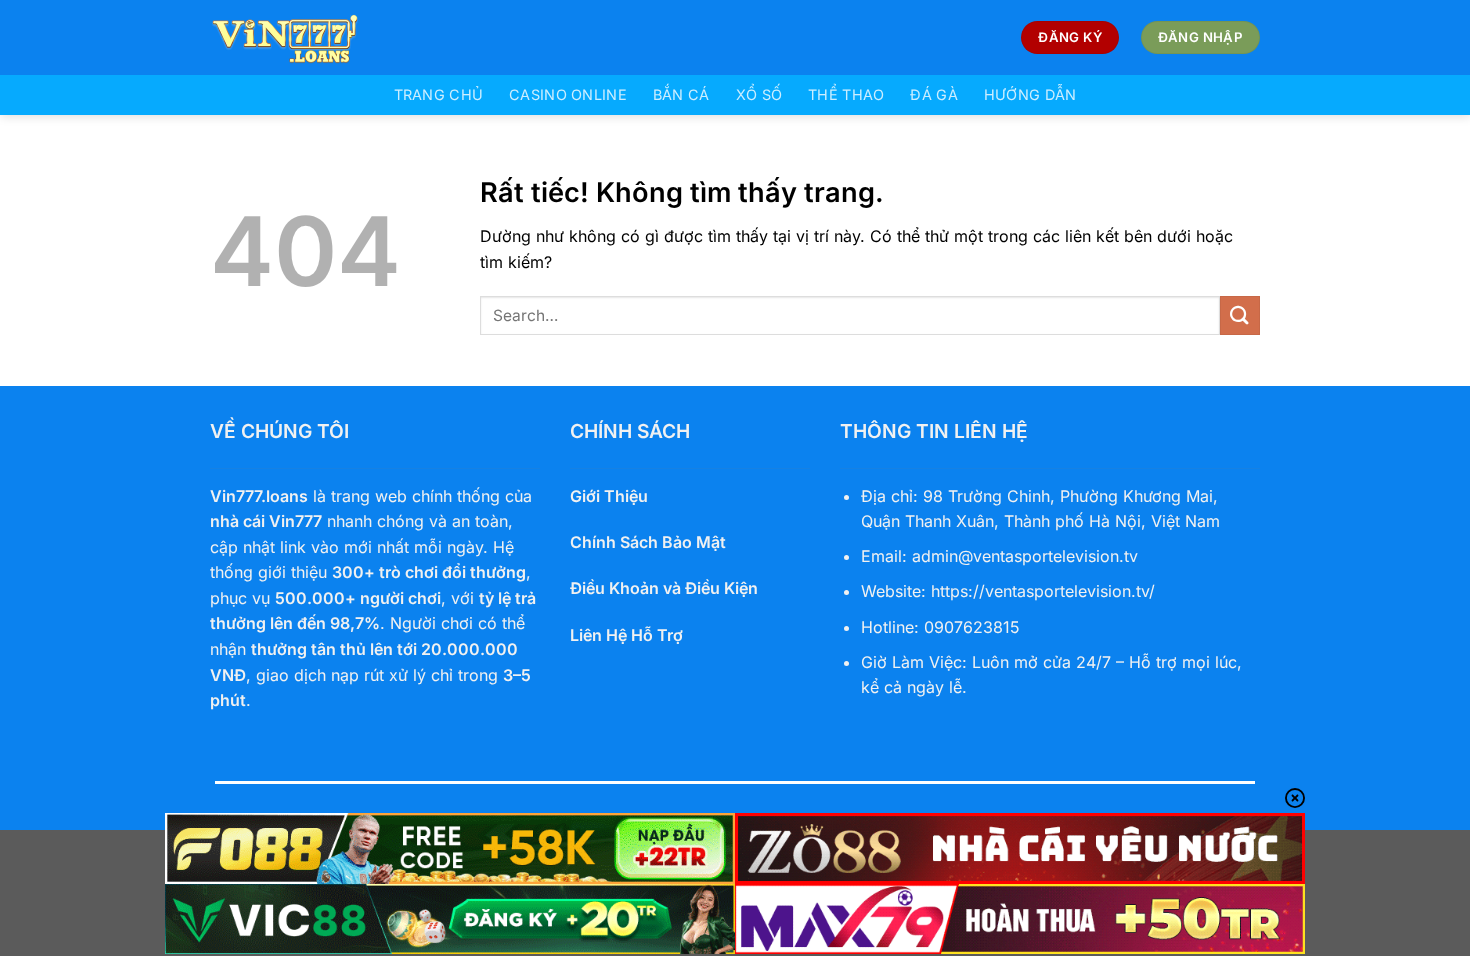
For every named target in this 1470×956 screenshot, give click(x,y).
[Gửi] (1240, 315)
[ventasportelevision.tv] (310, 37)
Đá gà (933, 94)
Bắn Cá (681, 94)
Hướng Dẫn (1030, 94)
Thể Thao (846, 94)
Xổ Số (759, 94)
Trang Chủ (439, 94)
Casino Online (568, 94)
